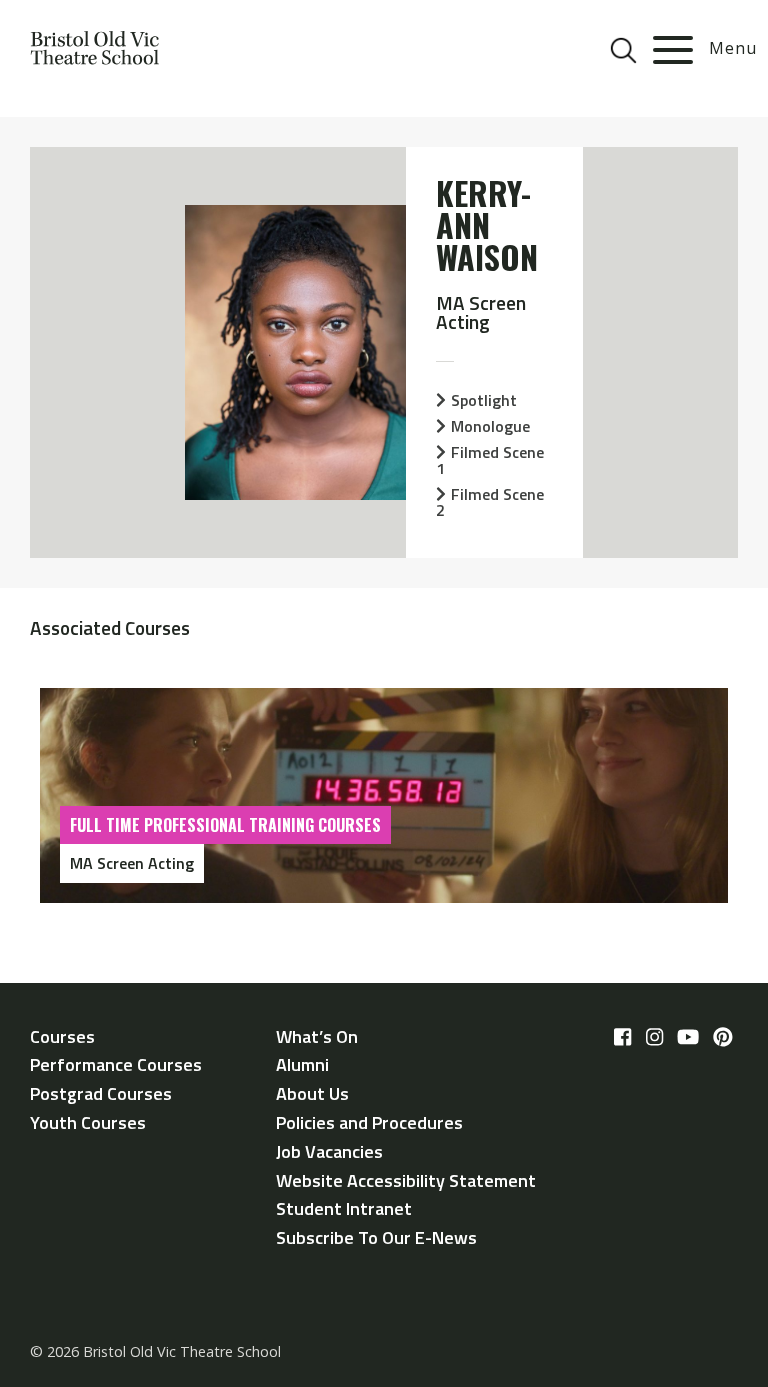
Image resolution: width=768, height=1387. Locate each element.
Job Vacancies (329, 1151)
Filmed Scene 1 (490, 460)
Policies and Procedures (369, 1122)
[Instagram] (654, 1038)
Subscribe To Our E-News (376, 1237)
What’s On (317, 1036)
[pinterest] (723, 1038)
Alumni (302, 1064)
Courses (62, 1036)
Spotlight (484, 400)
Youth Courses (88, 1122)
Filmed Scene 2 (490, 502)
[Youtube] (688, 1038)
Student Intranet (344, 1208)
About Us (312, 1093)
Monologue (490, 426)
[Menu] (673, 50)
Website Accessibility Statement (406, 1180)
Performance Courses (116, 1064)
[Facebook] (622, 1038)
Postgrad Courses (101, 1093)
